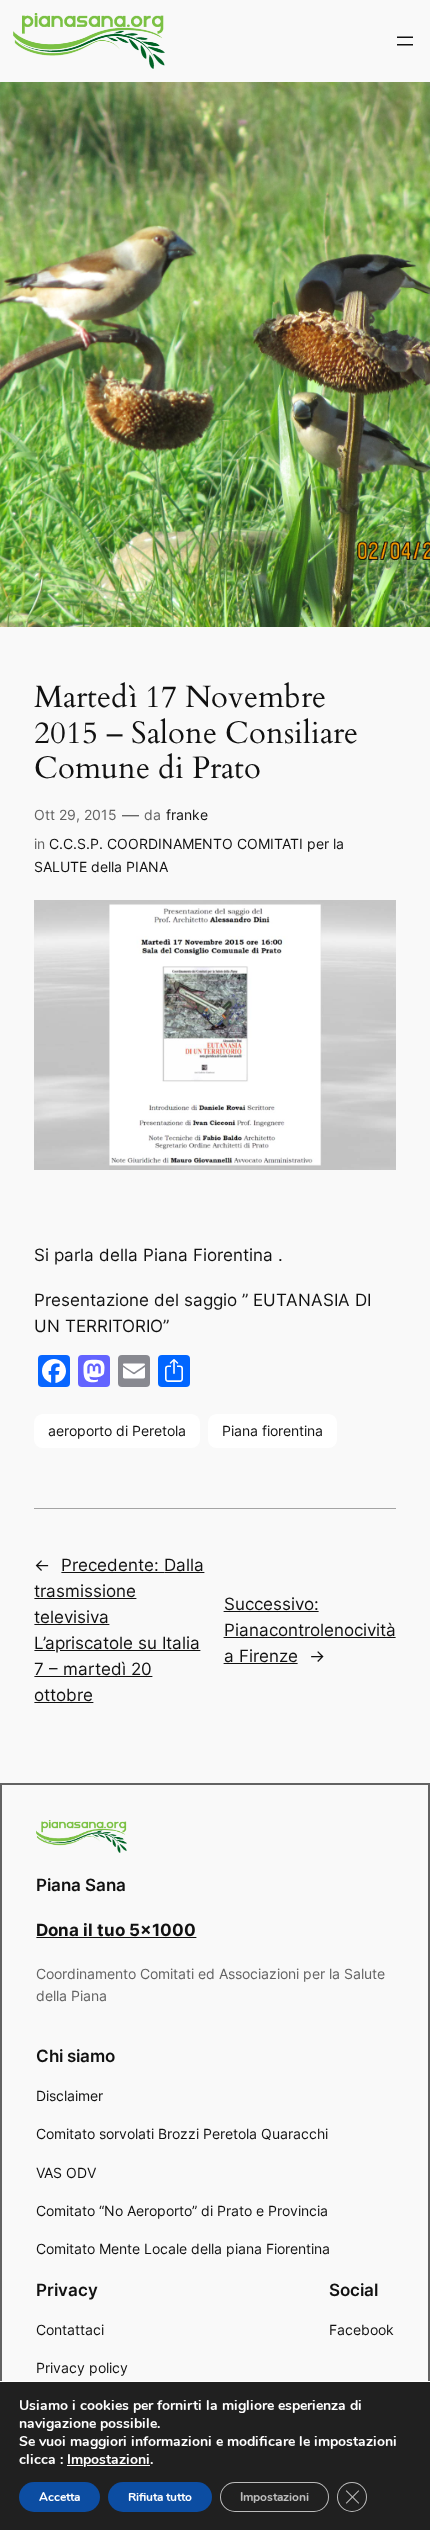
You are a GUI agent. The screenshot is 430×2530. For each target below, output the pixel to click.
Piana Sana (81, 1885)
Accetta (59, 2497)
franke (187, 814)
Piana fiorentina (272, 1430)
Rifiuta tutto (160, 2497)
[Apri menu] (405, 41)
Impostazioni (108, 2460)
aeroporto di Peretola (117, 1430)
